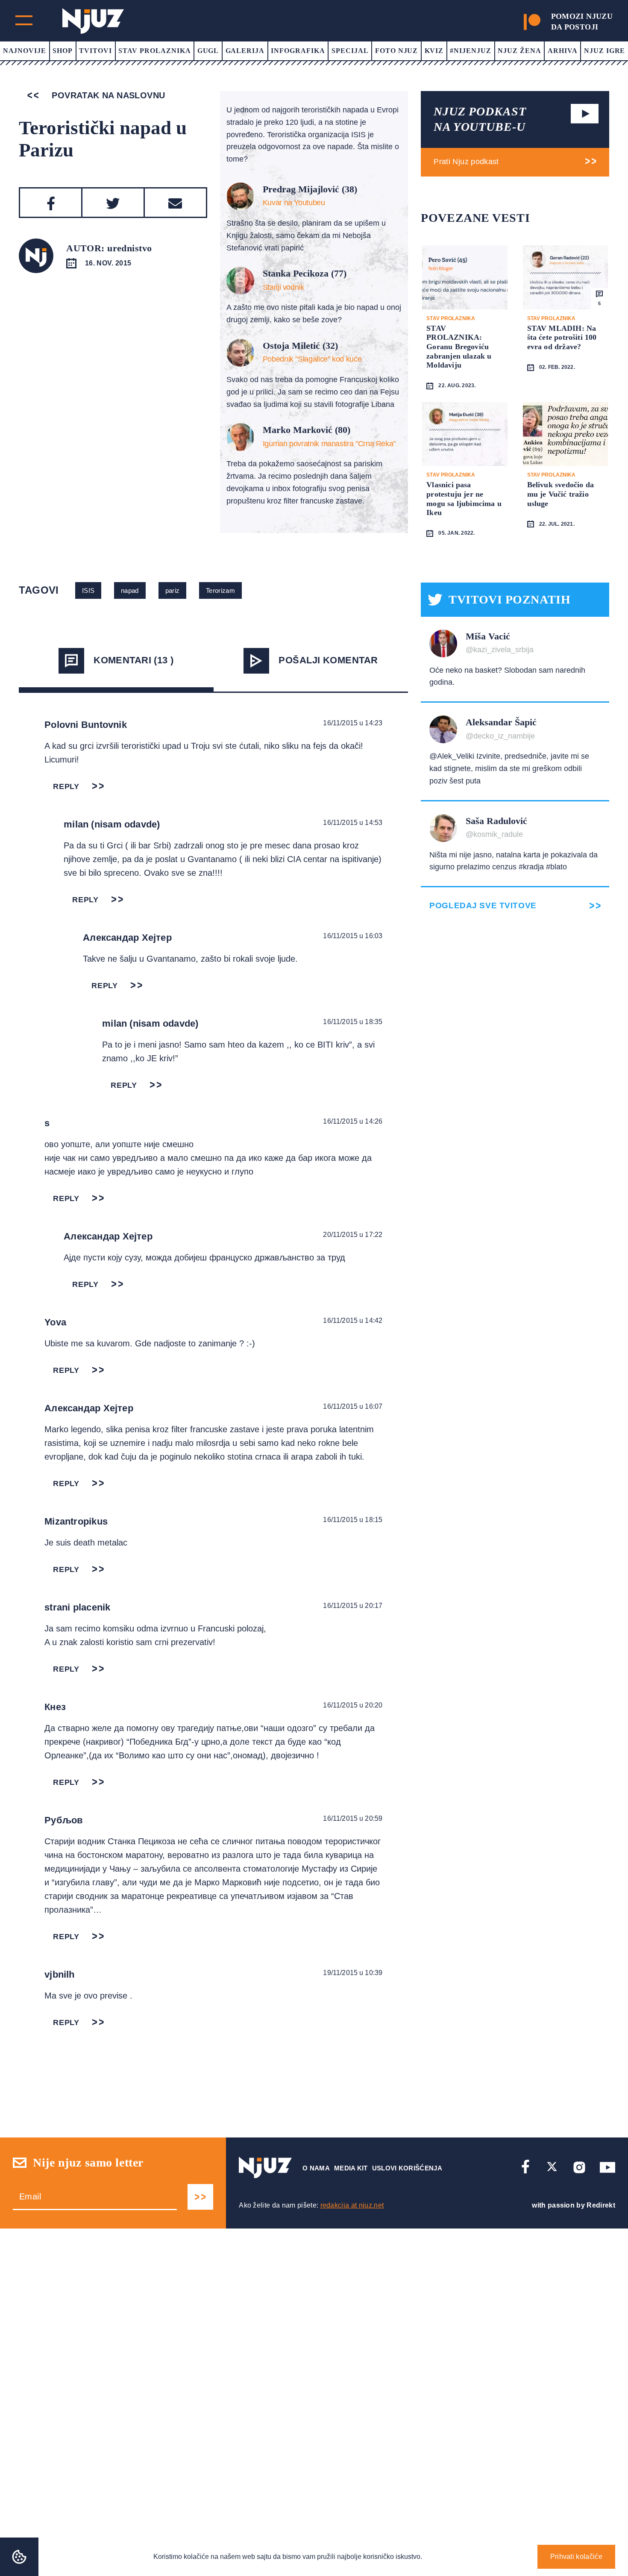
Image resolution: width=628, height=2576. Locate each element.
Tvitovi (95, 51)
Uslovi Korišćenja (407, 2168)
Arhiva (563, 51)
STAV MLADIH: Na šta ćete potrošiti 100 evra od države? (562, 337)
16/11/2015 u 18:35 (353, 1022)
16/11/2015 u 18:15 (353, 1520)
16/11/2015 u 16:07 (353, 1406)
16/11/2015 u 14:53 (353, 823)
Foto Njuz (397, 51)
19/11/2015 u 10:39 (353, 1973)
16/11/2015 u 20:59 (353, 1818)
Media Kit (351, 2168)
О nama (316, 2168)
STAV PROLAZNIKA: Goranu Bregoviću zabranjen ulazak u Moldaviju (459, 347)
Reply (66, 786)
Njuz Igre (605, 51)
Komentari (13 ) (134, 660)
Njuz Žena (519, 51)
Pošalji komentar (328, 660)
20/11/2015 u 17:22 (353, 1235)
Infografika (298, 51)
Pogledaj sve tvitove (483, 905)
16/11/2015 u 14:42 (353, 1320)
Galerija (245, 51)
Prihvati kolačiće (576, 2557)
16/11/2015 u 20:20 (353, 1705)
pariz (173, 590)
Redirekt (601, 2205)
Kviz (434, 51)
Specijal (350, 51)
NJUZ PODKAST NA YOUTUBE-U (480, 119)
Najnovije (25, 51)
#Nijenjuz (471, 51)
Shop (63, 51)
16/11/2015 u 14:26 (353, 1121)
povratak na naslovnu (107, 95)
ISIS (88, 590)
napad (130, 590)
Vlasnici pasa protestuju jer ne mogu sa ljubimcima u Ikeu (464, 499)
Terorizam (220, 590)
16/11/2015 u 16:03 (353, 936)
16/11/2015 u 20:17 (353, 1606)
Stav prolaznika (154, 51)
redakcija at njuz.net (352, 2205)
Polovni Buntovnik (86, 725)
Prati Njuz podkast (466, 162)
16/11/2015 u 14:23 (353, 723)
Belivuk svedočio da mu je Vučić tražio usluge (561, 494)
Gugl (208, 51)
